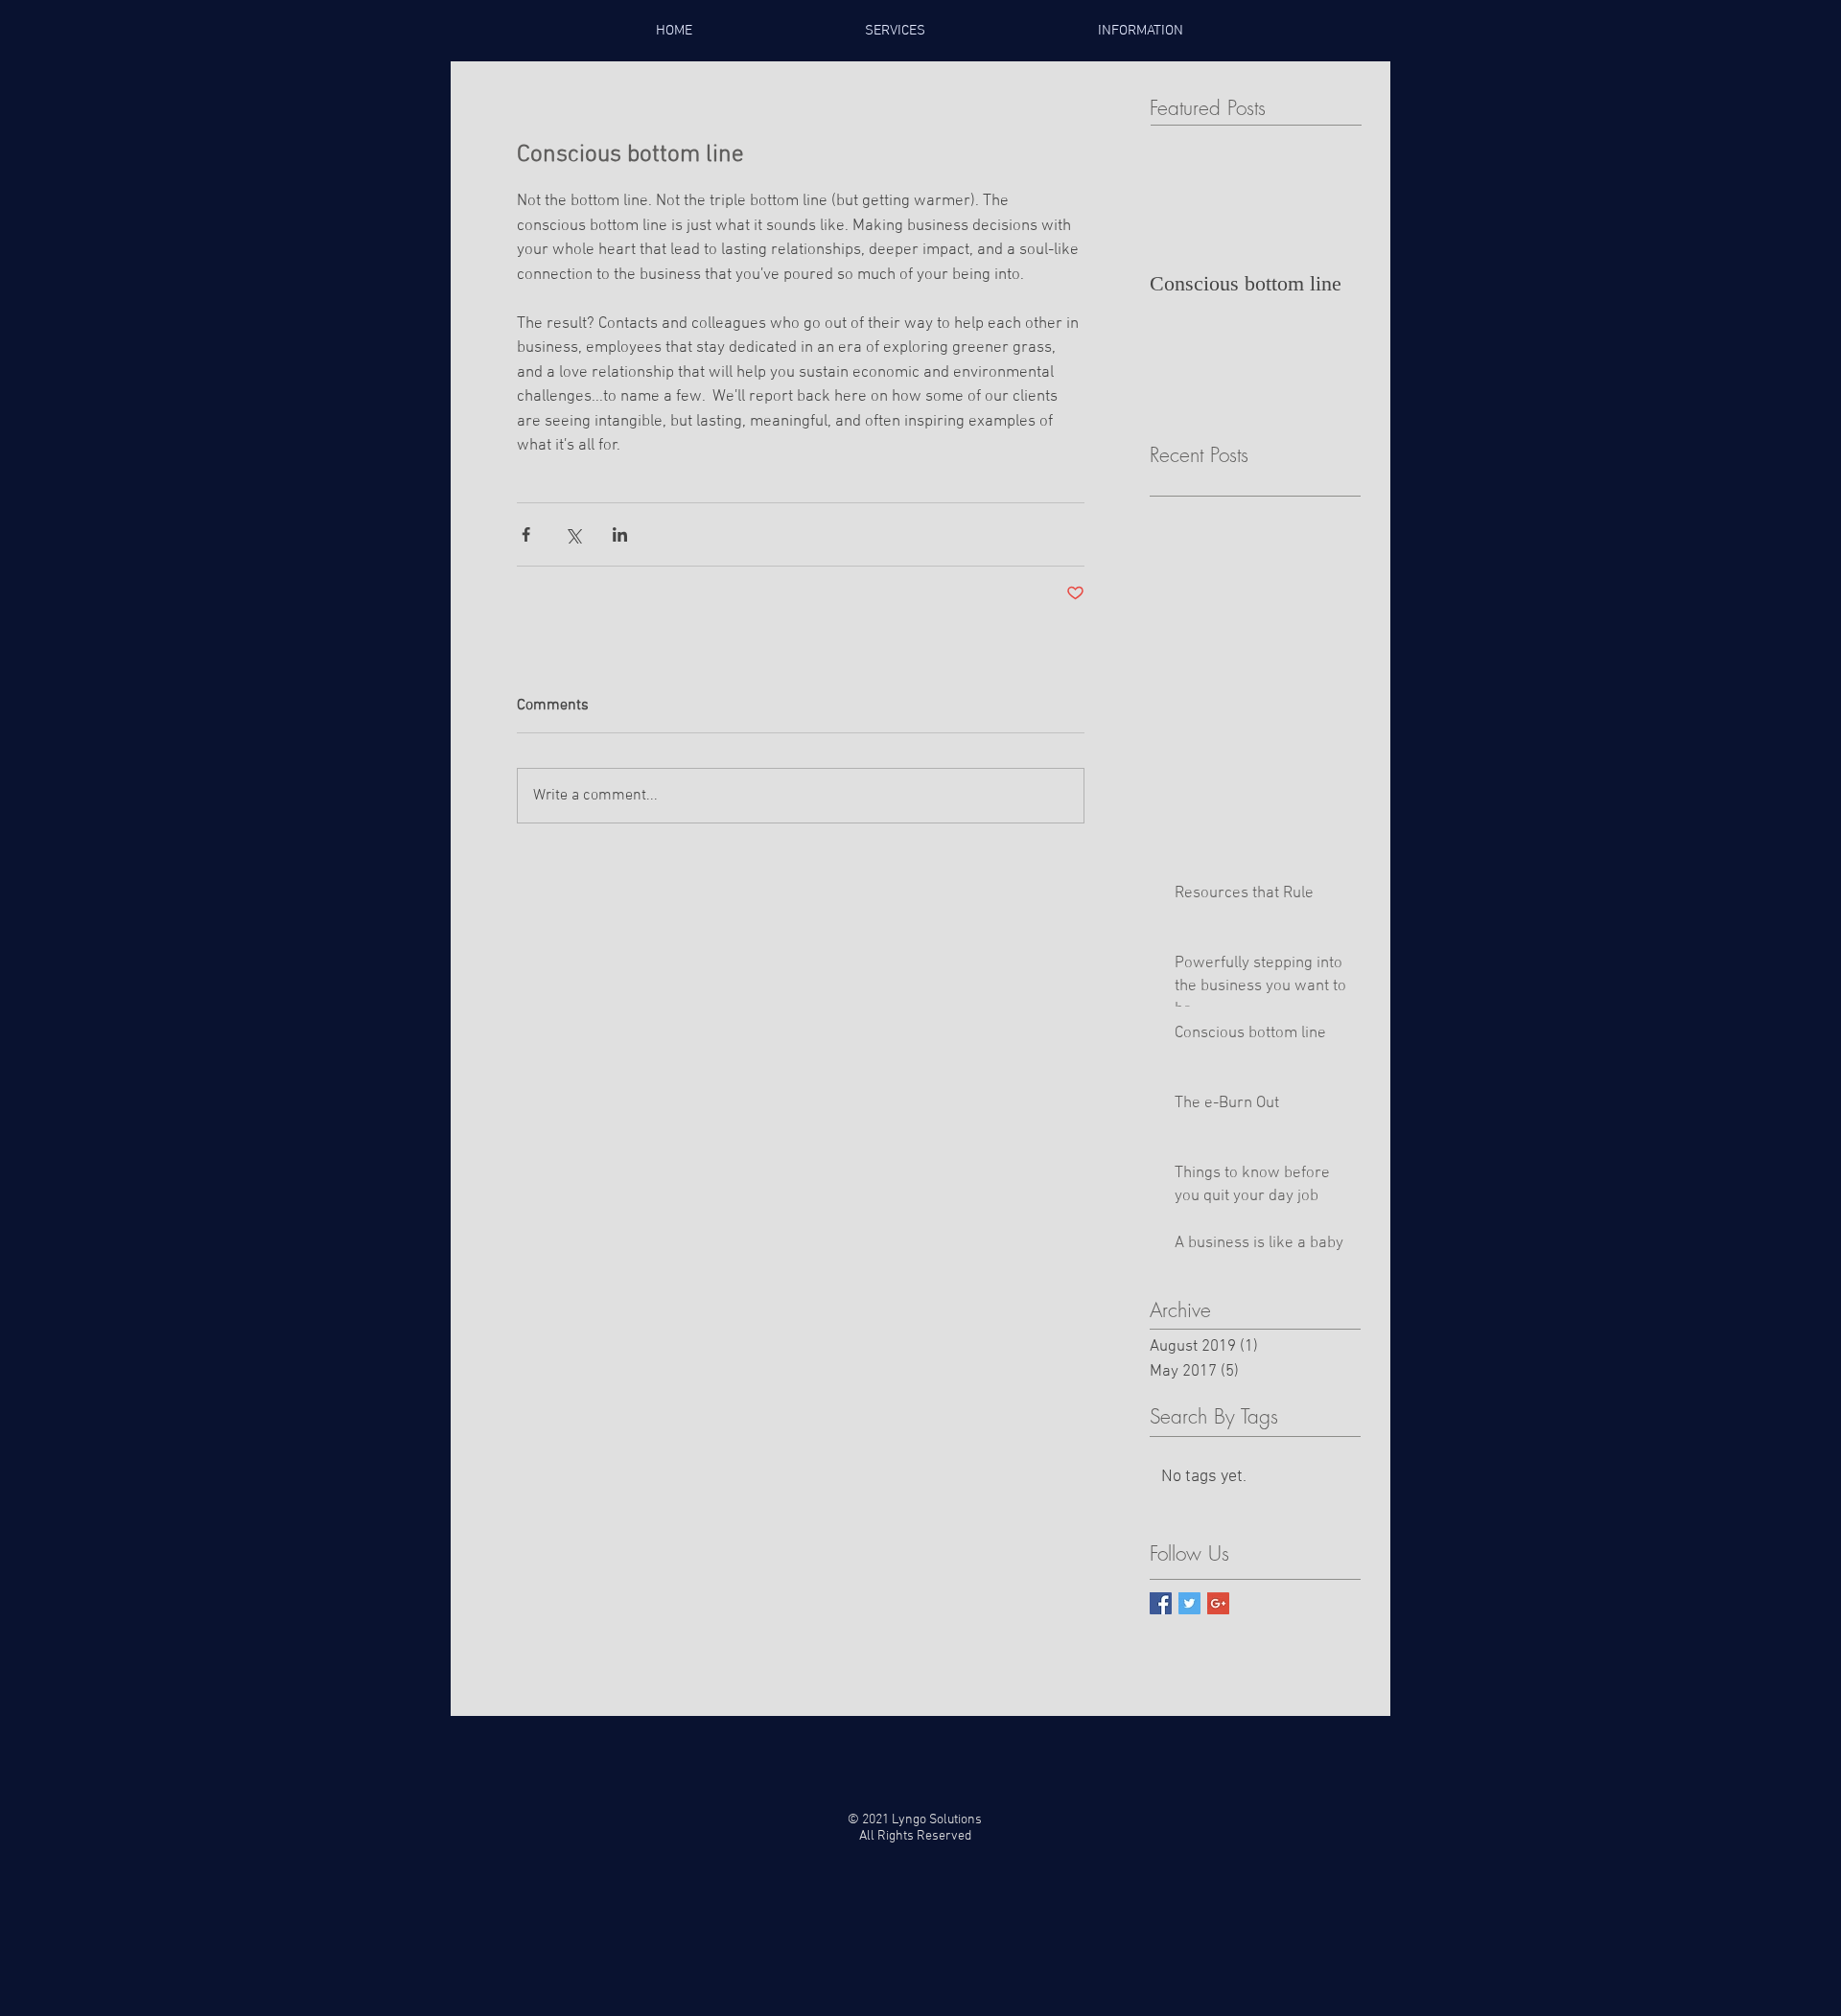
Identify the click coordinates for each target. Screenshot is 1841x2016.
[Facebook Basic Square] (1161, 1603)
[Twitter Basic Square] (1189, 1603)
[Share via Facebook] (526, 534)
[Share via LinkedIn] (620, 534)
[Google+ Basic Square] (1218, 1603)
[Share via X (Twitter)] (573, 534)
